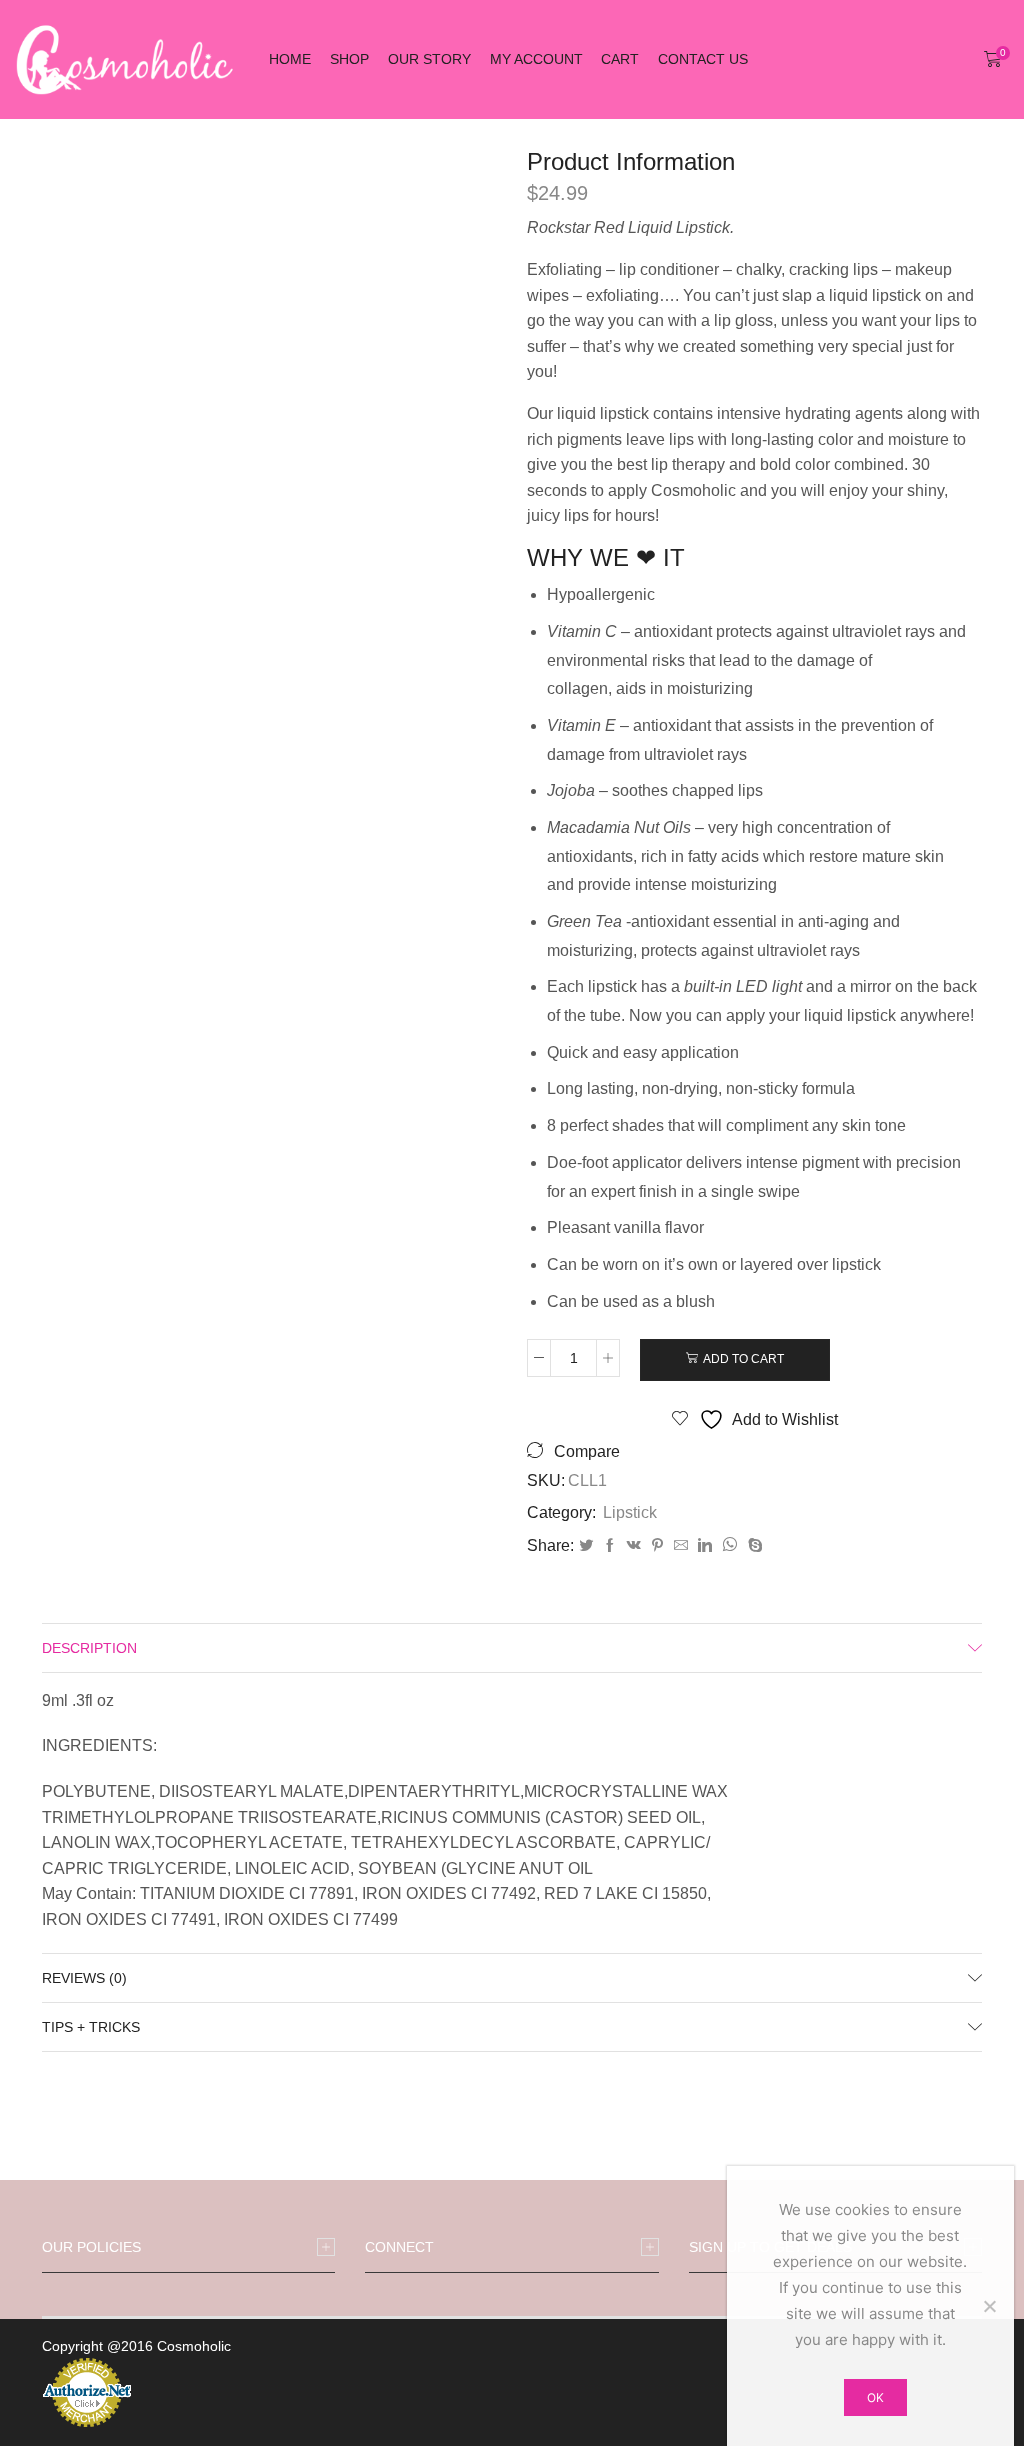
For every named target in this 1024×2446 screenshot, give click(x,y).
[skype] (753, 1546)
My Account (536, 59)
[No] (989, 2306)
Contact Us (703, 59)
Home (290, 59)
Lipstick (630, 1512)
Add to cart (743, 1359)
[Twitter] (586, 1546)
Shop (349, 59)
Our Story (429, 59)
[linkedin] (705, 1546)
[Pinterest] (657, 1546)
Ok (875, 2397)
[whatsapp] (730, 1546)
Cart (620, 59)
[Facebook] (610, 1546)
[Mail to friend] (681, 1546)
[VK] (634, 1546)
